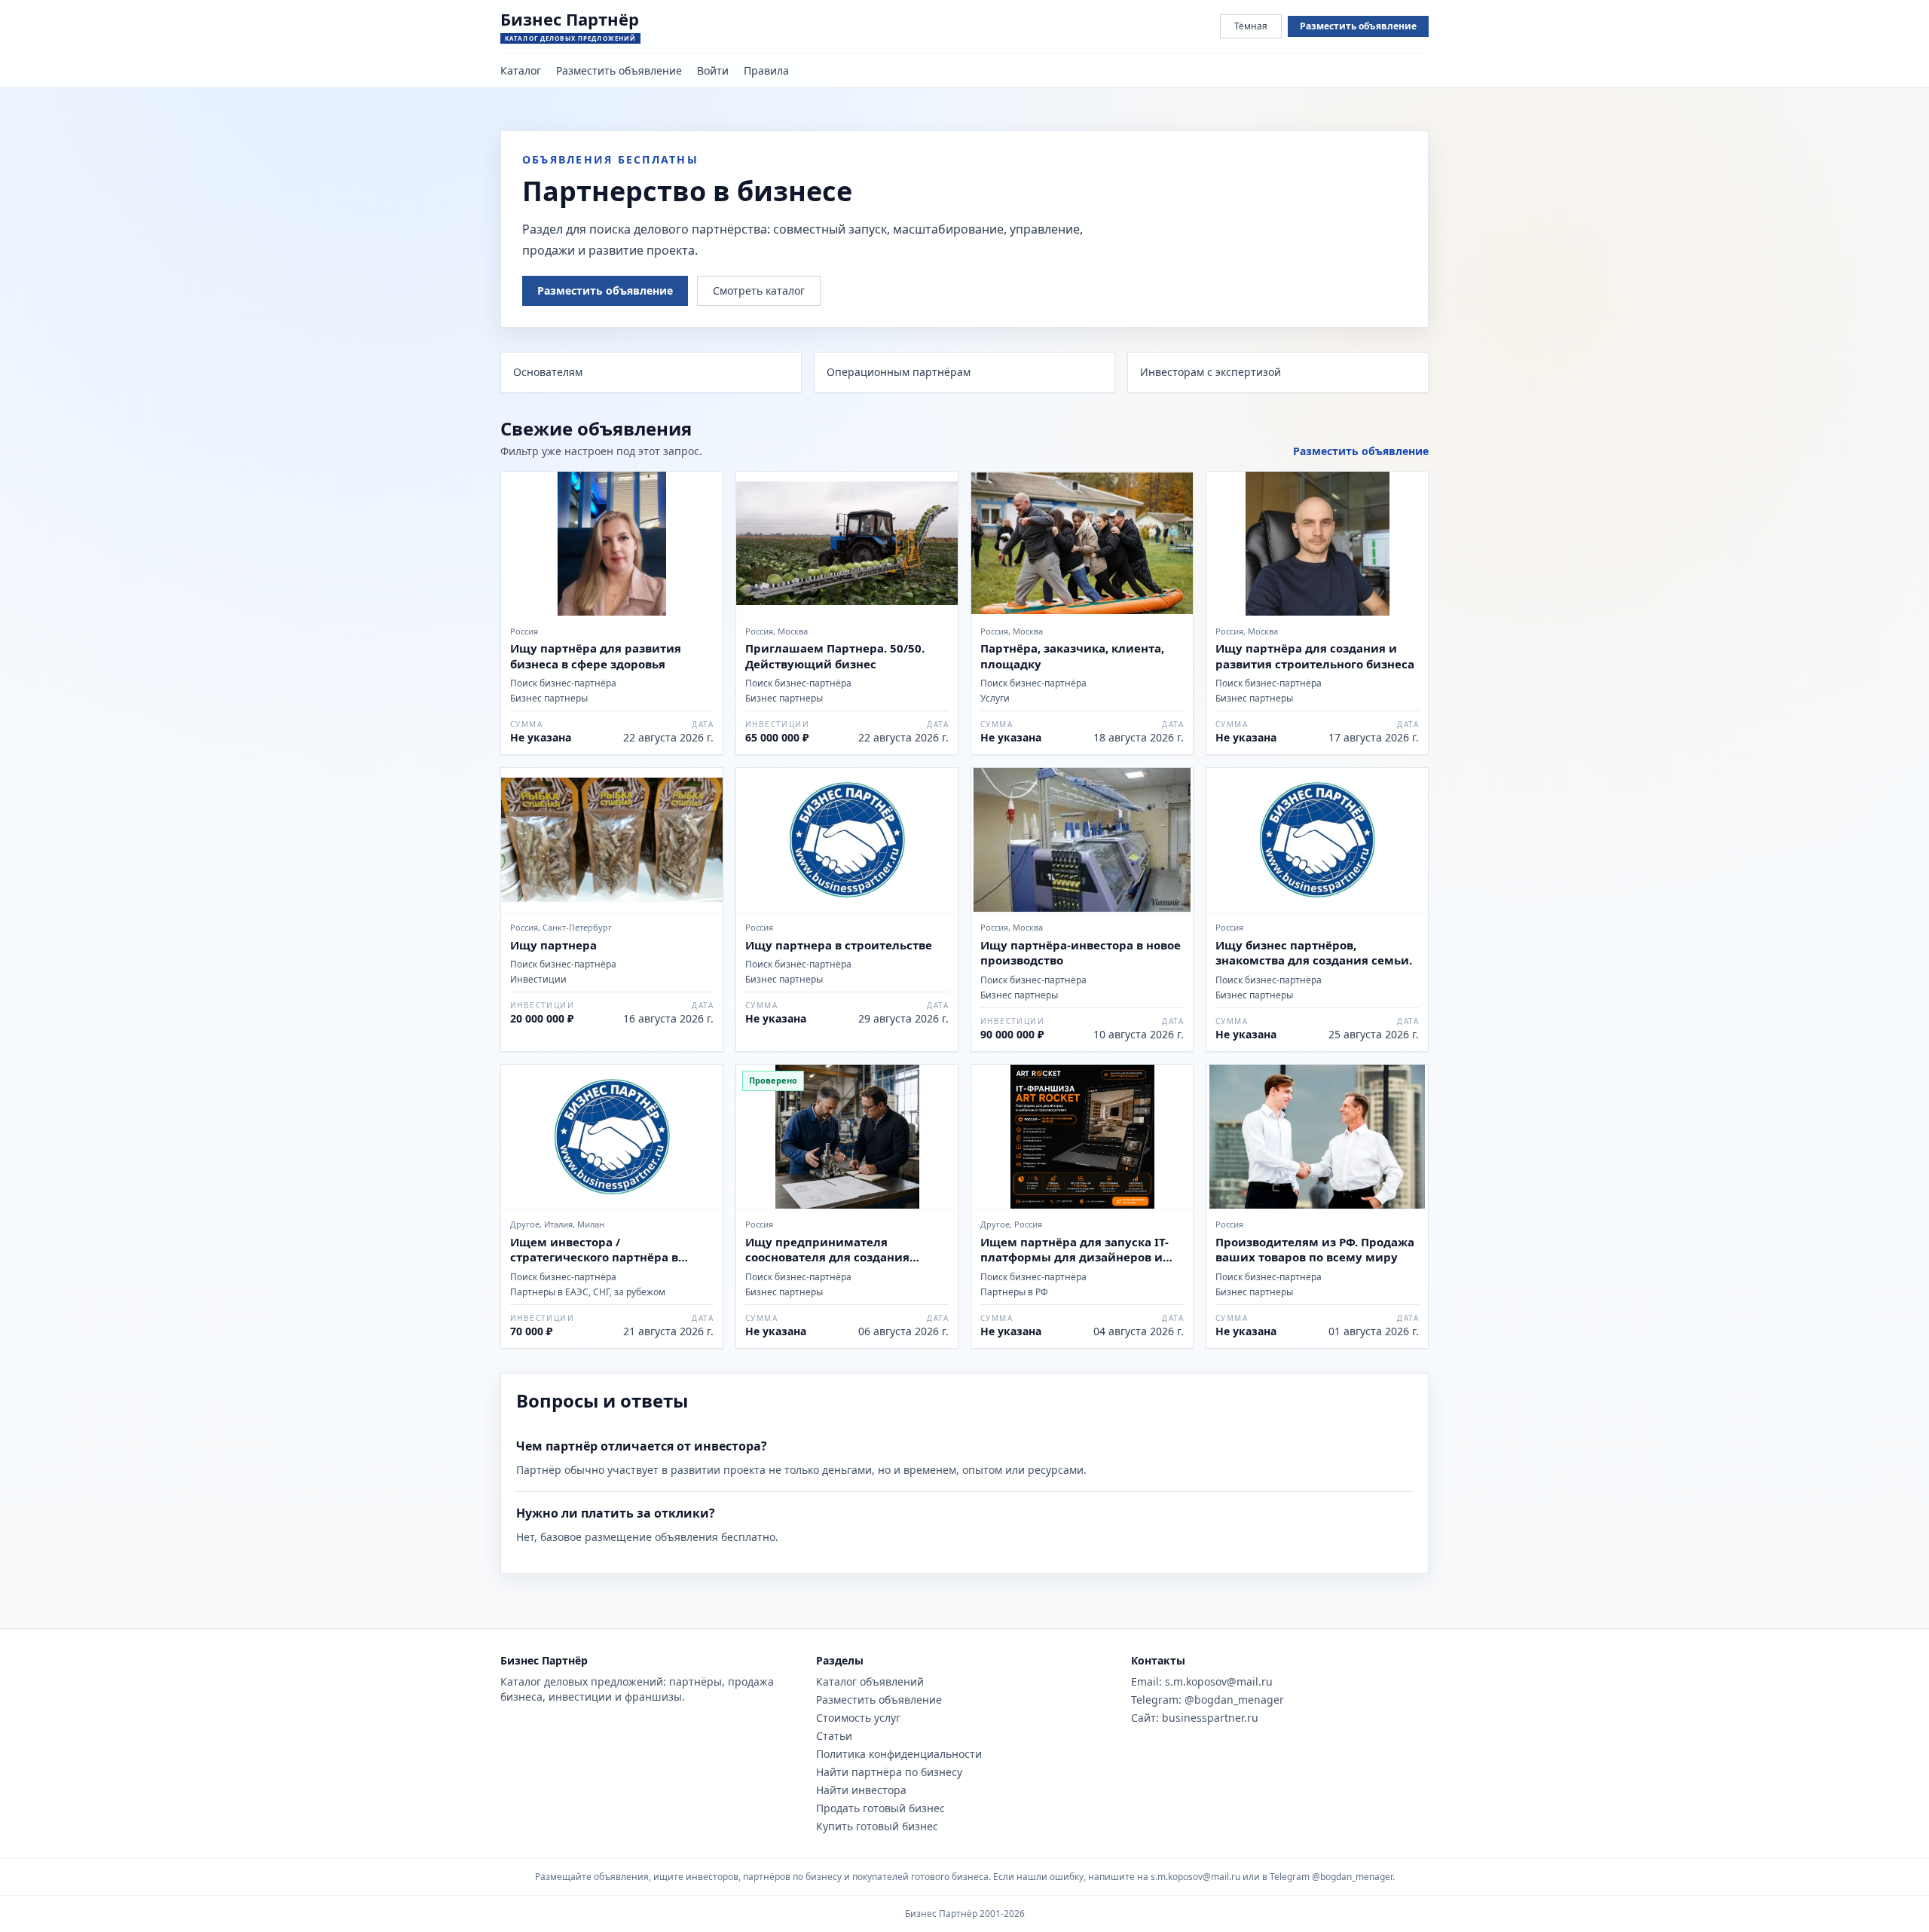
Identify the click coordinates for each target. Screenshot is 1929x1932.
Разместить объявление (1358, 26)
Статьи (834, 1736)
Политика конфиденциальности (899, 1754)
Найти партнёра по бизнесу (889, 1772)
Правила (766, 70)
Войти (713, 70)
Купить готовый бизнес (877, 1826)
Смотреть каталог (759, 290)
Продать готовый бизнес (880, 1808)
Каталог (521, 70)
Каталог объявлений (870, 1681)
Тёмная (1251, 26)
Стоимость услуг (858, 1718)
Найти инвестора (861, 1790)
